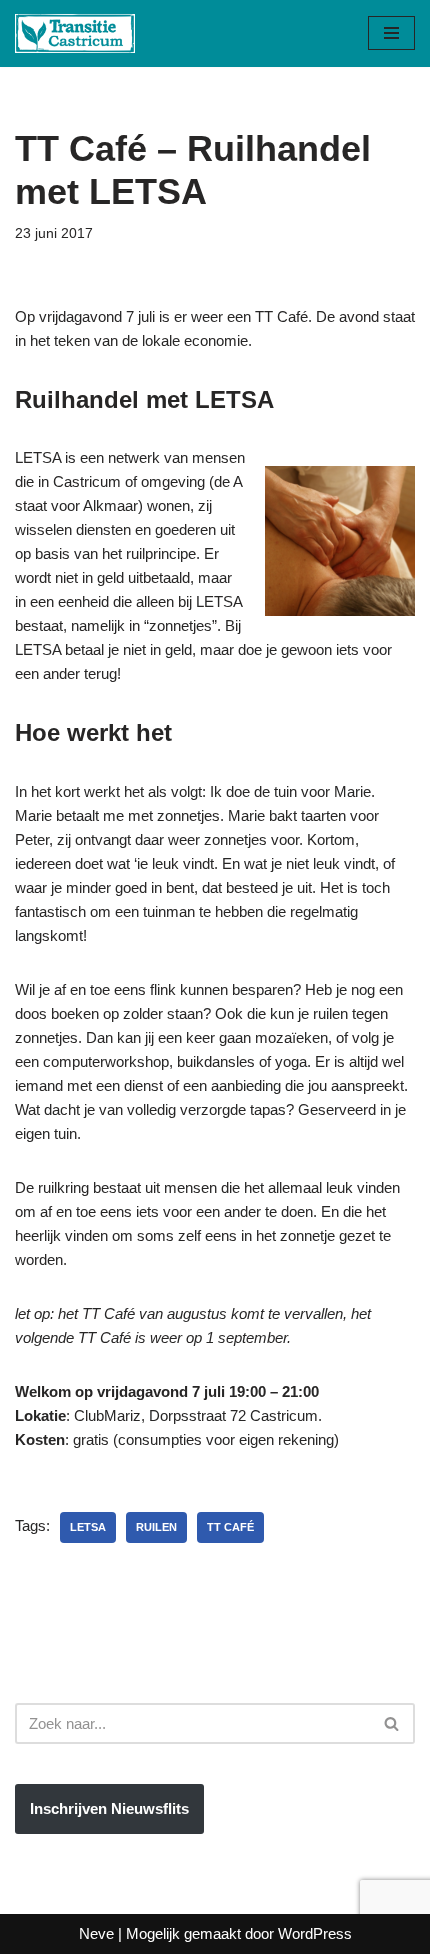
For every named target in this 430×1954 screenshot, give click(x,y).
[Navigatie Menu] (391, 33)
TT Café (230, 1527)
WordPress (315, 1933)
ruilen (156, 1527)
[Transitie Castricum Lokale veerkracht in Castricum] (75, 33)
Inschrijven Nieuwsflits (109, 1808)
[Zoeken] (392, 1723)
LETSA (88, 1527)
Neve (96, 1933)
